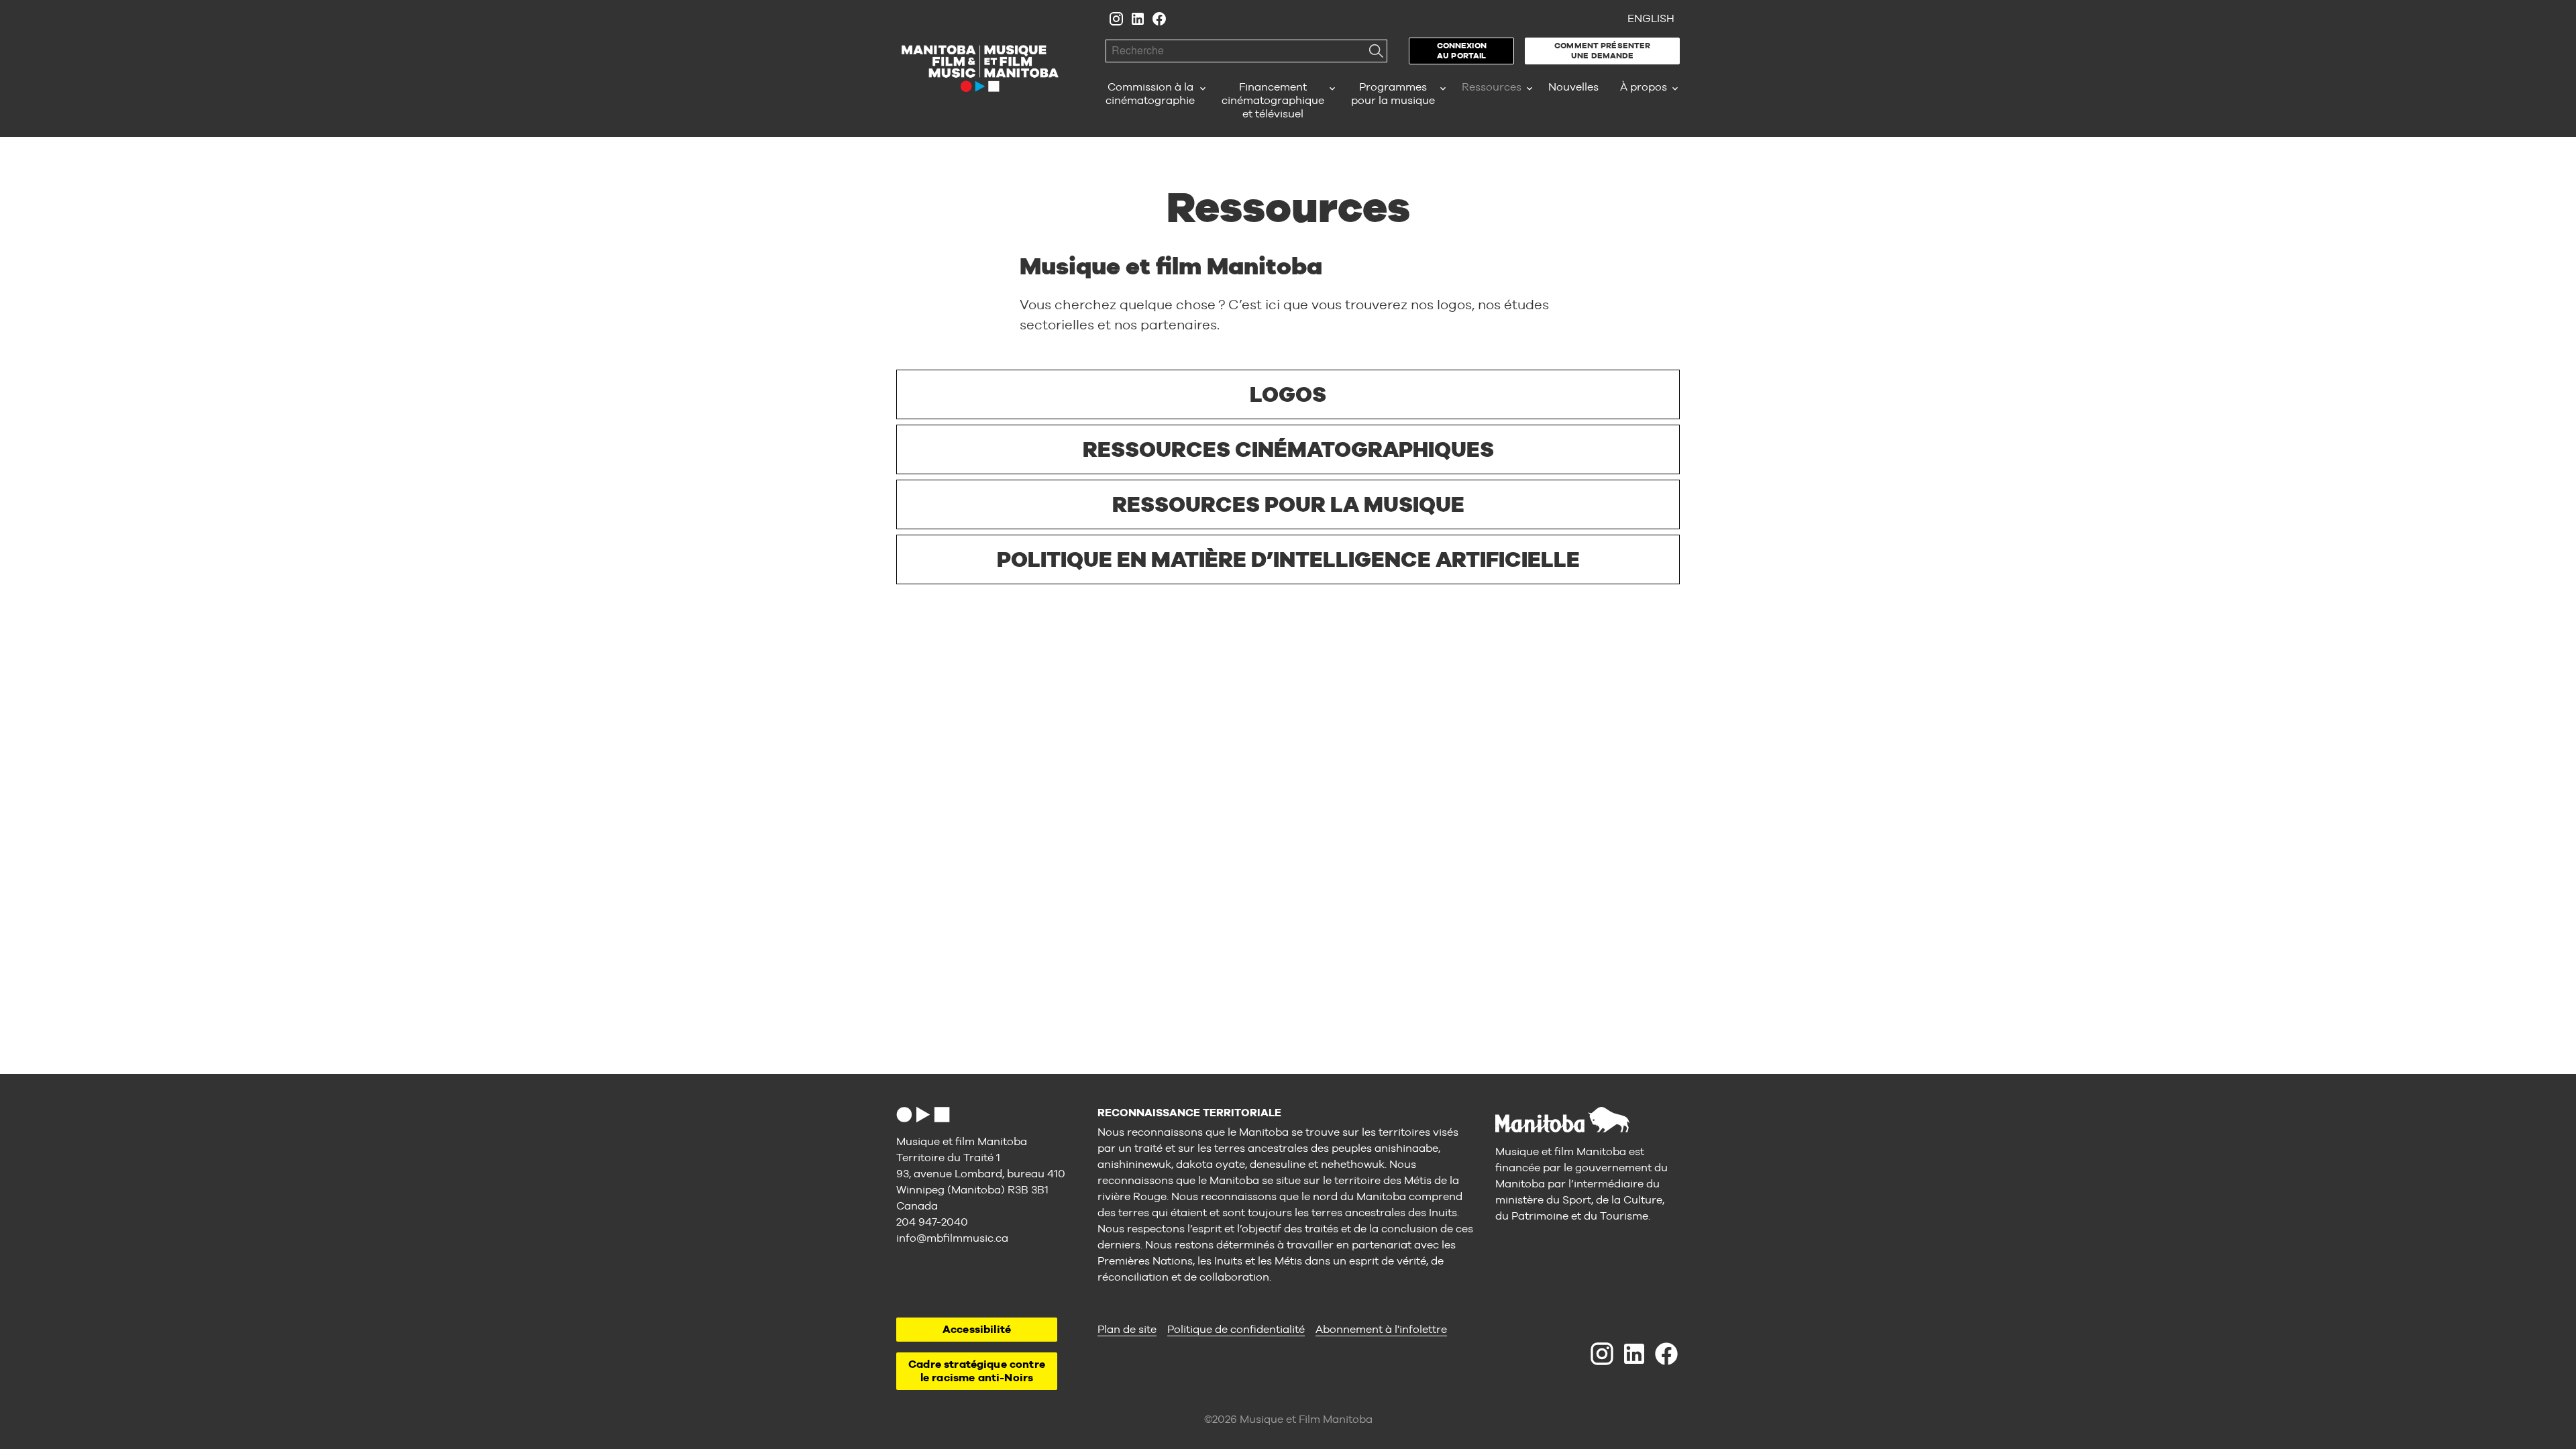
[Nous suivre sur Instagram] (1116, 19)
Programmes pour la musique (1393, 94)
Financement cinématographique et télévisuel (1273, 100)
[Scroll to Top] (923, 1115)
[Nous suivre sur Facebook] (1159, 19)
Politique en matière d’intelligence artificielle (1288, 559)
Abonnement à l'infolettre (1381, 1329)
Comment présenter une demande (1602, 51)
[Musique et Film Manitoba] (980, 68)
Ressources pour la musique (1288, 504)
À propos (1644, 87)
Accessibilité (977, 1329)
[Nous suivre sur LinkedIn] (1138, 19)
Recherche (1376, 51)
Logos (1288, 394)
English (1651, 18)
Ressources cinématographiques (1288, 449)
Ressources (1492, 87)
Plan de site (1127, 1329)
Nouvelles (1573, 87)
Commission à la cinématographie (1150, 94)
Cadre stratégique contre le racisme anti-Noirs (977, 1371)
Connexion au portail (1462, 51)
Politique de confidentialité (1236, 1329)
